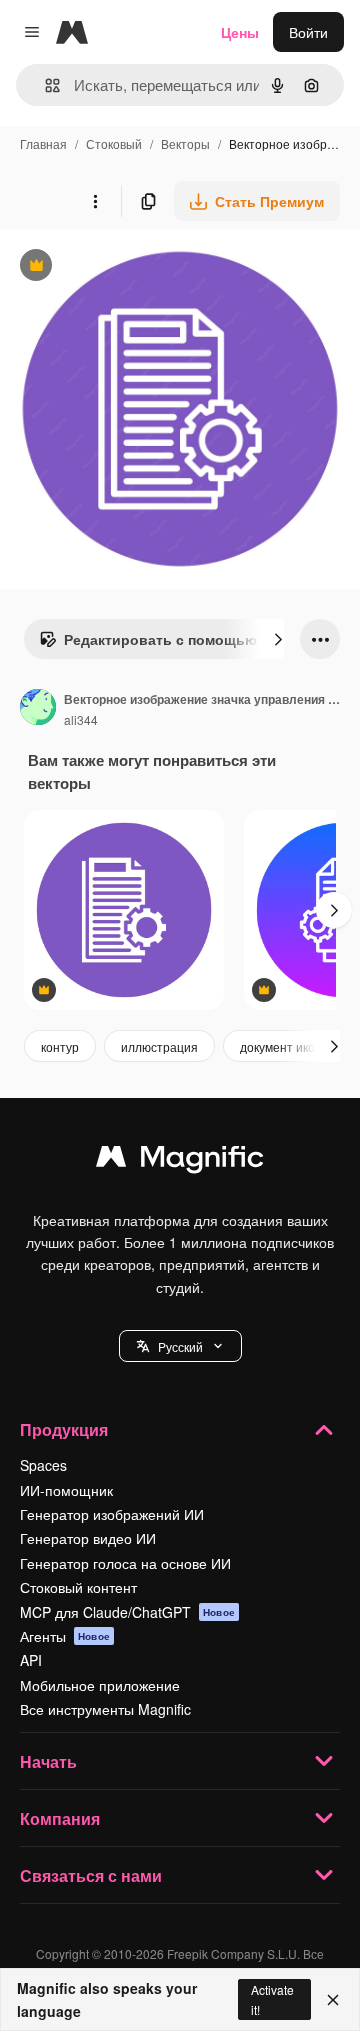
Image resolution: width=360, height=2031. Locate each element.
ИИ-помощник (66, 1490)
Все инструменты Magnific (105, 1709)
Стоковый (114, 143)
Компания (60, 1818)
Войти (308, 32)
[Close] (333, 2000)
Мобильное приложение (100, 1685)
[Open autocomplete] (44, 85)
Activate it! (272, 1999)
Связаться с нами (91, 1875)
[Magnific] (180, 1161)
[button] (180, 1346)
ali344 (81, 719)
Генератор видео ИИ (88, 1538)
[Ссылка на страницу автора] (38, 709)
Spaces (43, 1465)
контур (60, 1046)
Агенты (65, 1636)
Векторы (185, 143)
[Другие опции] (95, 201)
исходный (134, 267)
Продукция (64, 1429)
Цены (240, 32)
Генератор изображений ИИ (112, 1514)
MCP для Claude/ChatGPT (127, 1612)
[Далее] (278, 639)
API (31, 1660)
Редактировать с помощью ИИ (160, 644)
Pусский (180, 1346)
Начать (48, 1761)
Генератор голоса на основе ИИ (125, 1563)
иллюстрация (159, 1046)
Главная (43, 143)
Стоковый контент (78, 1587)
